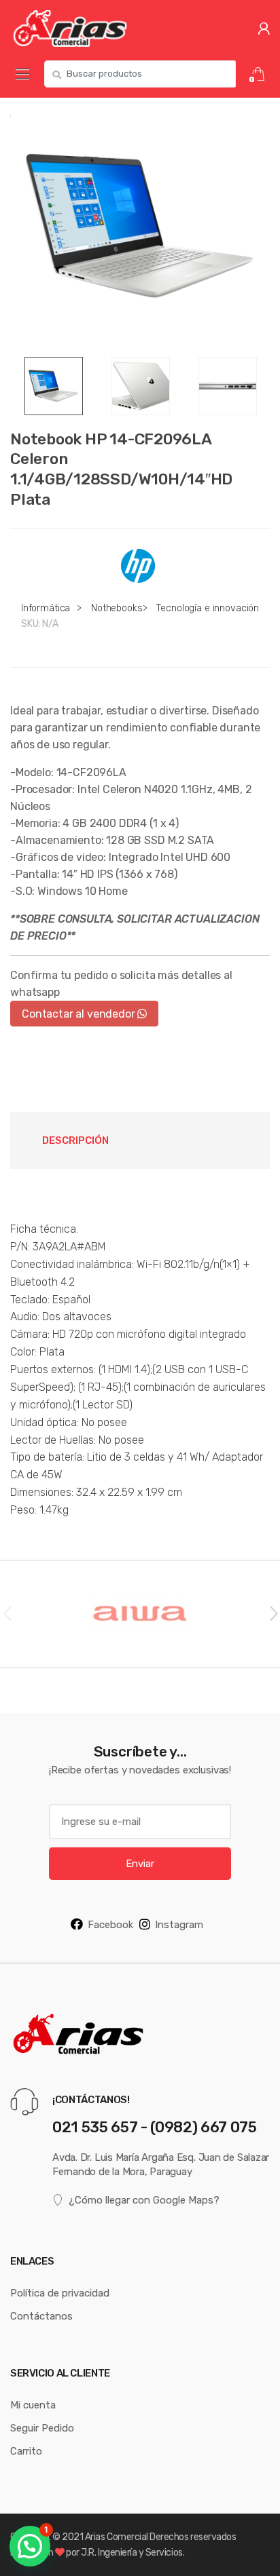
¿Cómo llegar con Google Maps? (144, 2200)
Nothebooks (117, 608)
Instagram (179, 1924)
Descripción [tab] (75, 1140)
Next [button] (273, 1613)
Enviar (140, 1863)
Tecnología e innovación (208, 608)
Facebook (110, 1924)
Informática (46, 608)
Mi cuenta (33, 2405)
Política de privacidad (60, 2293)
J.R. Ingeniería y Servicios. (133, 2552)
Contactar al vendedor (80, 1014)
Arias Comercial (117, 2537)
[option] (140, 227)
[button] (30, 2546)
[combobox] (140, 74)
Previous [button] (7, 1613)
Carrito (26, 2451)
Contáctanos (41, 2316)
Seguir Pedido (42, 2428)
